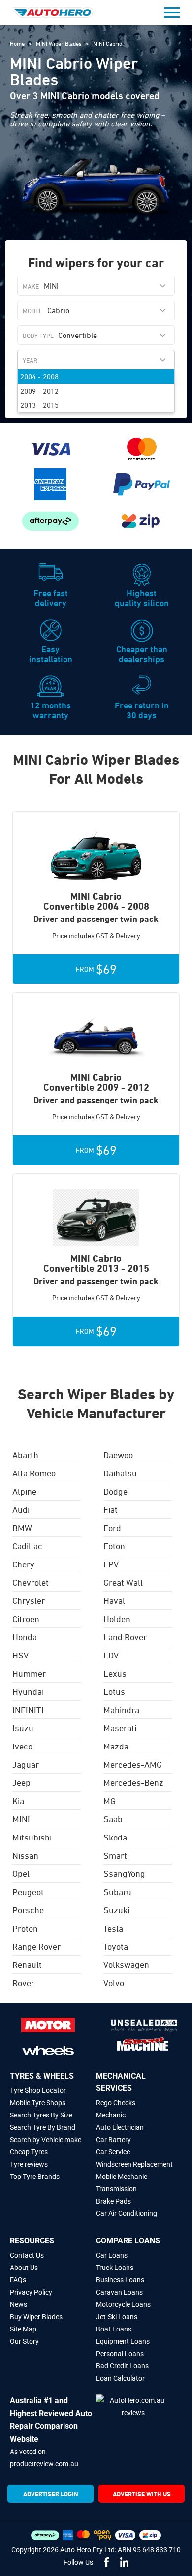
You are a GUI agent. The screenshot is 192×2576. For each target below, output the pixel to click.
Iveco (22, 1746)
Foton (114, 1546)
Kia (18, 1801)
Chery (23, 1564)
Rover (23, 1983)
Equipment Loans (123, 2341)
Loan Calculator (120, 2378)
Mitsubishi (32, 1837)
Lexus (115, 1673)
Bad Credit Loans (122, 2366)
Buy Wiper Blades (36, 2317)
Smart (115, 1855)
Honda (25, 1637)
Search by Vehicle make (46, 2140)
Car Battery (113, 2140)
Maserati (120, 1728)
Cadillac (27, 1546)
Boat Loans (114, 2329)
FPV (111, 1564)
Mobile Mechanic (122, 2177)
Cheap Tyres (29, 2152)
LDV (111, 1655)
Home (18, 43)
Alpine (24, 1491)
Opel (21, 1873)
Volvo (114, 1983)
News (18, 2304)
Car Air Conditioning (127, 2213)
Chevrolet (31, 1582)
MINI (21, 1819)
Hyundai (28, 1691)
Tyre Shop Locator (38, 2090)
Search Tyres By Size (41, 2115)
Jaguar (26, 1764)
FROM (96, 969)
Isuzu (23, 1728)
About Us (24, 2268)
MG (110, 1801)
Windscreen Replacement (134, 2164)
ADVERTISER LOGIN (51, 2494)
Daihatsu (120, 1473)
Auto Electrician (120, 2127)
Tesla (113, 1928)
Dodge (115, 1491)
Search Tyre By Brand (43, 2127)
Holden (117, 1619)
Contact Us (27, 2255)
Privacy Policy (31, 2292)
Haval (114, 1600)
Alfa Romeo (34, 1473)
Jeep (21, 1782)
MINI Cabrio (108, 43)
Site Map (23, 2329)
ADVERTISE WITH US (142, 2494)
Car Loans (112, 2255)
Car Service (113, 2152)
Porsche (28, 1910)
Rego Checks (116, 2103)
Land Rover (125, 1637)
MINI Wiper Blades (60, 43)
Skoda (115, 1837)
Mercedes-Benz (133, 1782)
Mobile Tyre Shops (38, 2103)
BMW (22, 1528)
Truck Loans (115, 2268)
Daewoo (118, 1455)
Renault (27, 1964)
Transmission (116, 2189)
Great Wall (123, 1582)
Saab (113, 1819)
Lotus (114, 1691)
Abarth (25, 1455)
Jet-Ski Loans (117, 2317)
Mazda (116, 1746)
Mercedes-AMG (133, 1764)
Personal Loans (120, 2354)
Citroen (26, 1619)
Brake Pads (113, 2201)
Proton (25, 1928)
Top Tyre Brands (35, 2177)
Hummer (29, 1673)
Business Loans (120, 2280)
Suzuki (116, 1910)
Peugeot (28, 1892)
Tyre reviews (29, 2164)
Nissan (25, 1855)
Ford (112, 1528)
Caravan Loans (119, 2292)
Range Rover (36, 1946)
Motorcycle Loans (123, 2304)
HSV (20, 1655)
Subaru (117, 1892)
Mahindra (121, 1710)
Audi (21, 1509)
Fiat (111, 1509)
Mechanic (111, 2115)
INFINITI (28, 1710)
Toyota (116, 1946)
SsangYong (124, 1873)
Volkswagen (126, 1964)
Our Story (24, 2341)
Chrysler (29, 1600)
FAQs (18, 2280)
